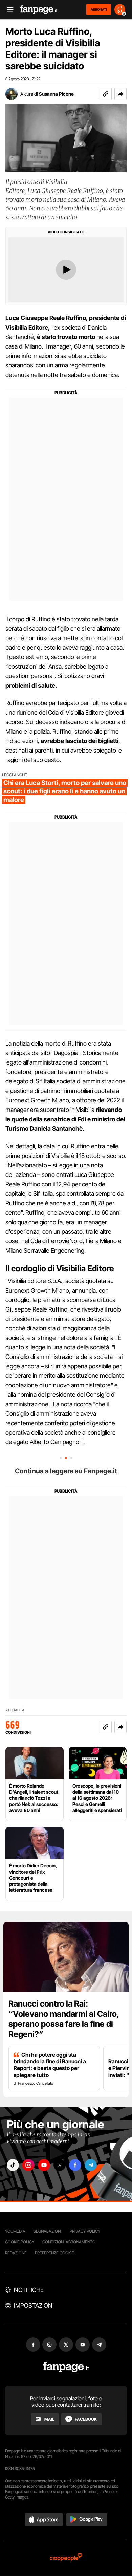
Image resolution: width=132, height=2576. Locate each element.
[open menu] (8, 10)
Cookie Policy (20, 2242)
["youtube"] (44, 2165)
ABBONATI (99, 9)
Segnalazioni (48, 2231)
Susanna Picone (56, 94)
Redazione (16, 2253)
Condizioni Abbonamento (69, 2242)
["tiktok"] (13, 2165)
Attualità (15, 1710)
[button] (120, 94)
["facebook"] (75, 2165)
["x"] (60, 2165)
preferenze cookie (54, 2253)
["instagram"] (28, 2165)
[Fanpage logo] (39, 10)
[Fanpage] (66, 2367)
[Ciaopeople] (66, 2558)
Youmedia (15, 2231)
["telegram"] (91, 2165)
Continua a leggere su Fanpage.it (66, 1471)
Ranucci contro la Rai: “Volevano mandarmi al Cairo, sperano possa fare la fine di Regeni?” (64, 2019)
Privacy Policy (85, 2231)
